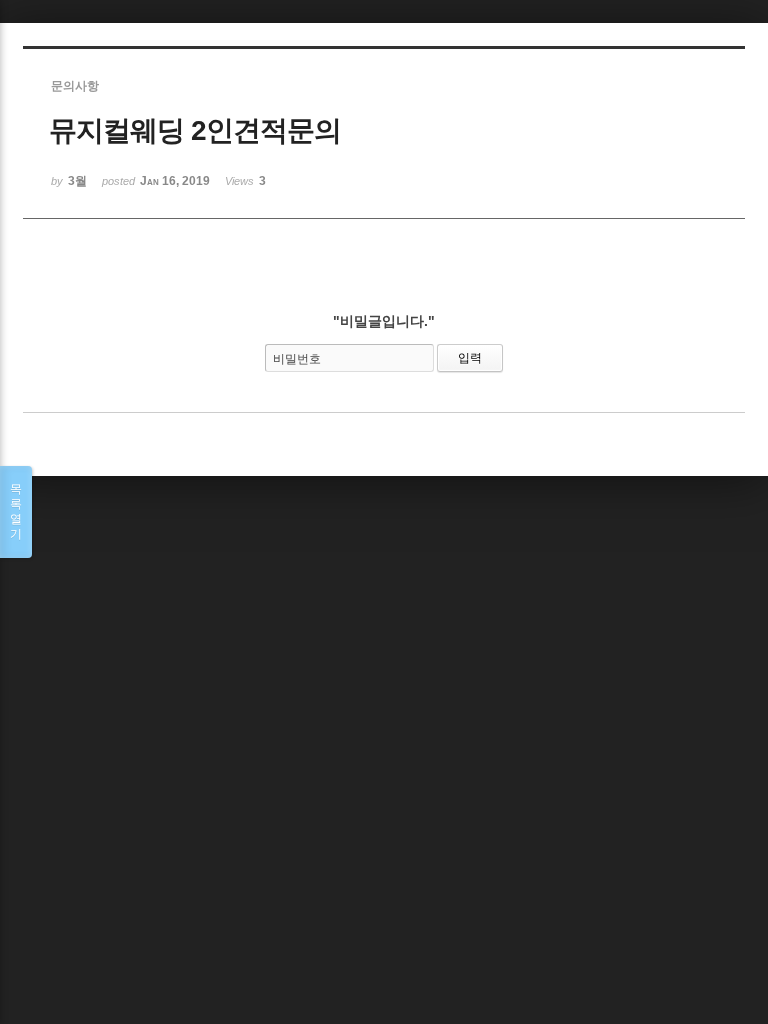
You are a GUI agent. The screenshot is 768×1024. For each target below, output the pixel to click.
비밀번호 (297, 359)
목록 (16, 511)
